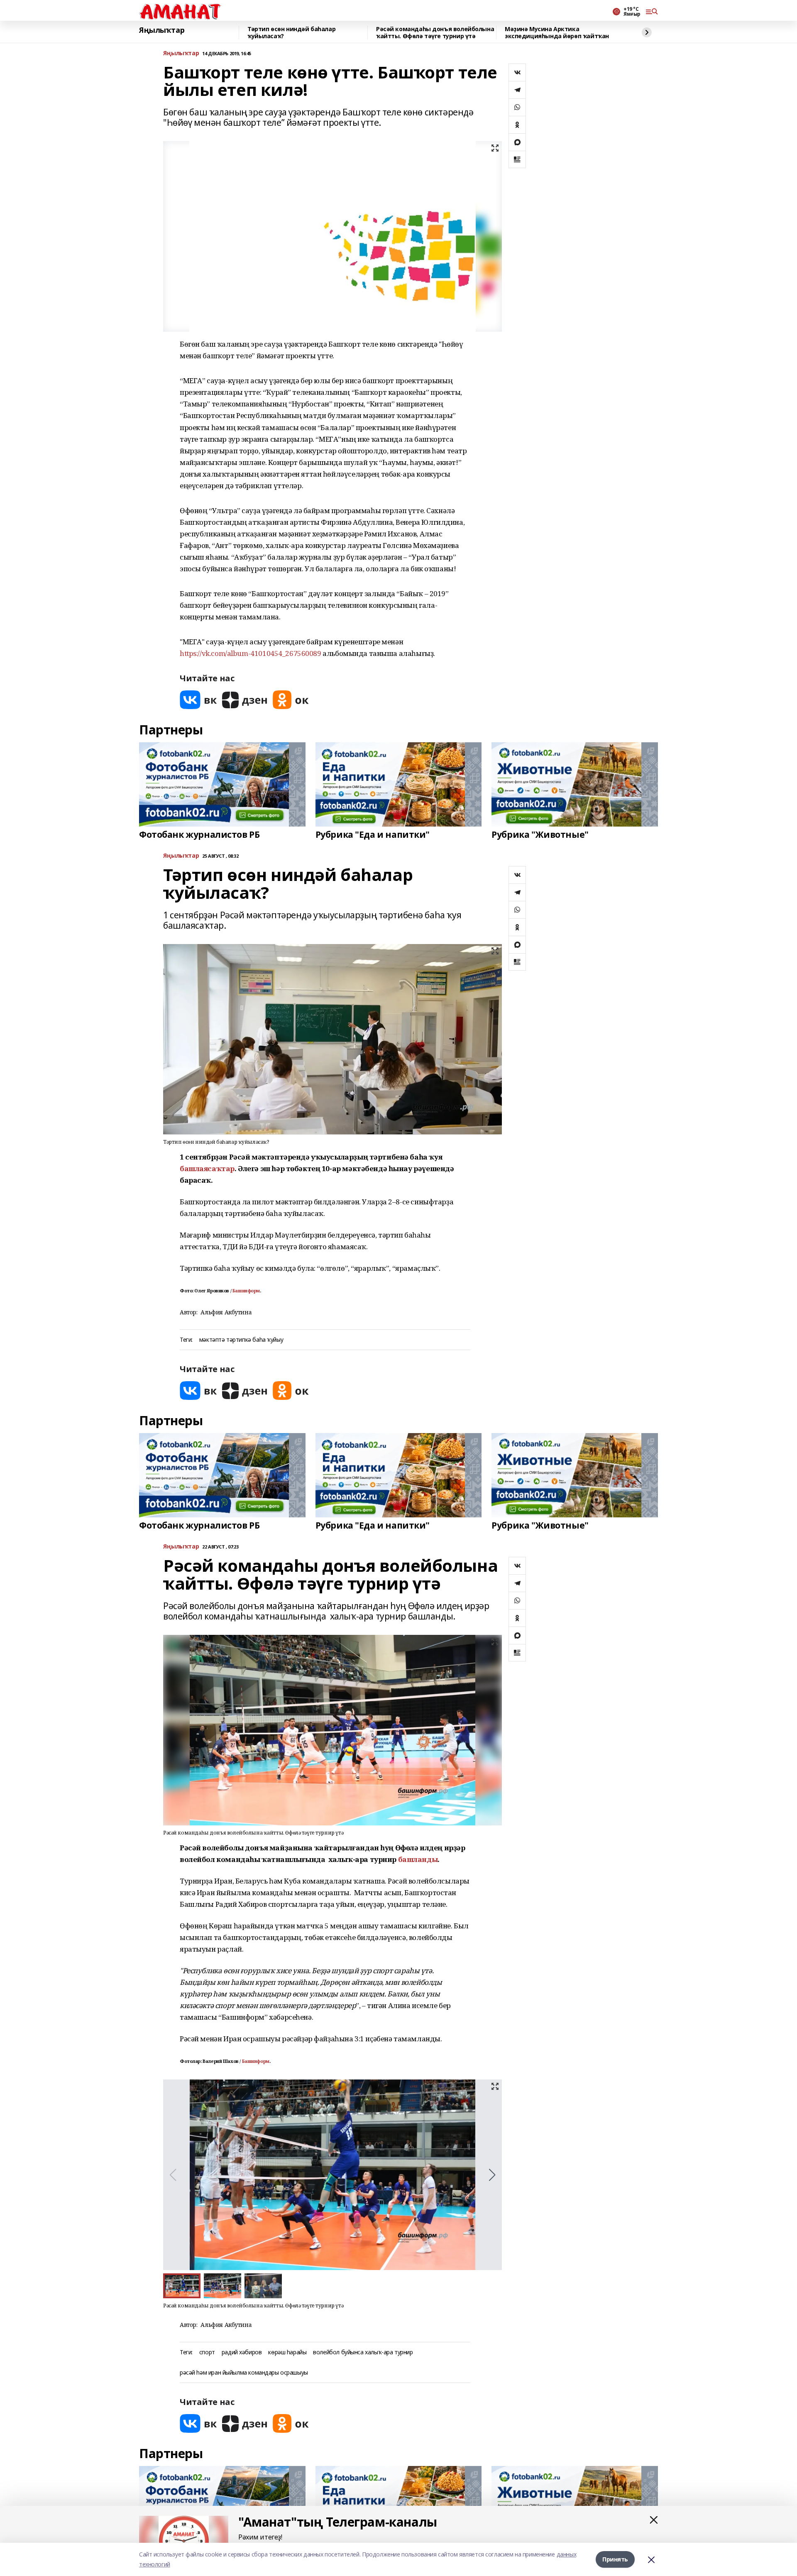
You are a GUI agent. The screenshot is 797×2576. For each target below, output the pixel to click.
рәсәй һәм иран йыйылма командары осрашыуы (244, 2373)
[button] (492, 2175)
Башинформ (246, 1291)
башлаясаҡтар (207, 1168)
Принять (615, 2559)
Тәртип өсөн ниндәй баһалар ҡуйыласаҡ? (291, 33)
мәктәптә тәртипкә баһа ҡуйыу (241, 1340)
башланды (418, 1859)
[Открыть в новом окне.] (198, 700)
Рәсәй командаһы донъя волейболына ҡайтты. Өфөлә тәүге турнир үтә (435, 33)
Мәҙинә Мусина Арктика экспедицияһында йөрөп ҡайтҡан (557, 33)
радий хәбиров (242, 2352)
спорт (207, 2352)
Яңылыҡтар (162, 30)
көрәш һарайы (287, 2352)
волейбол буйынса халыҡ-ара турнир (363, 2352)
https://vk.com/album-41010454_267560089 (251, 653)
